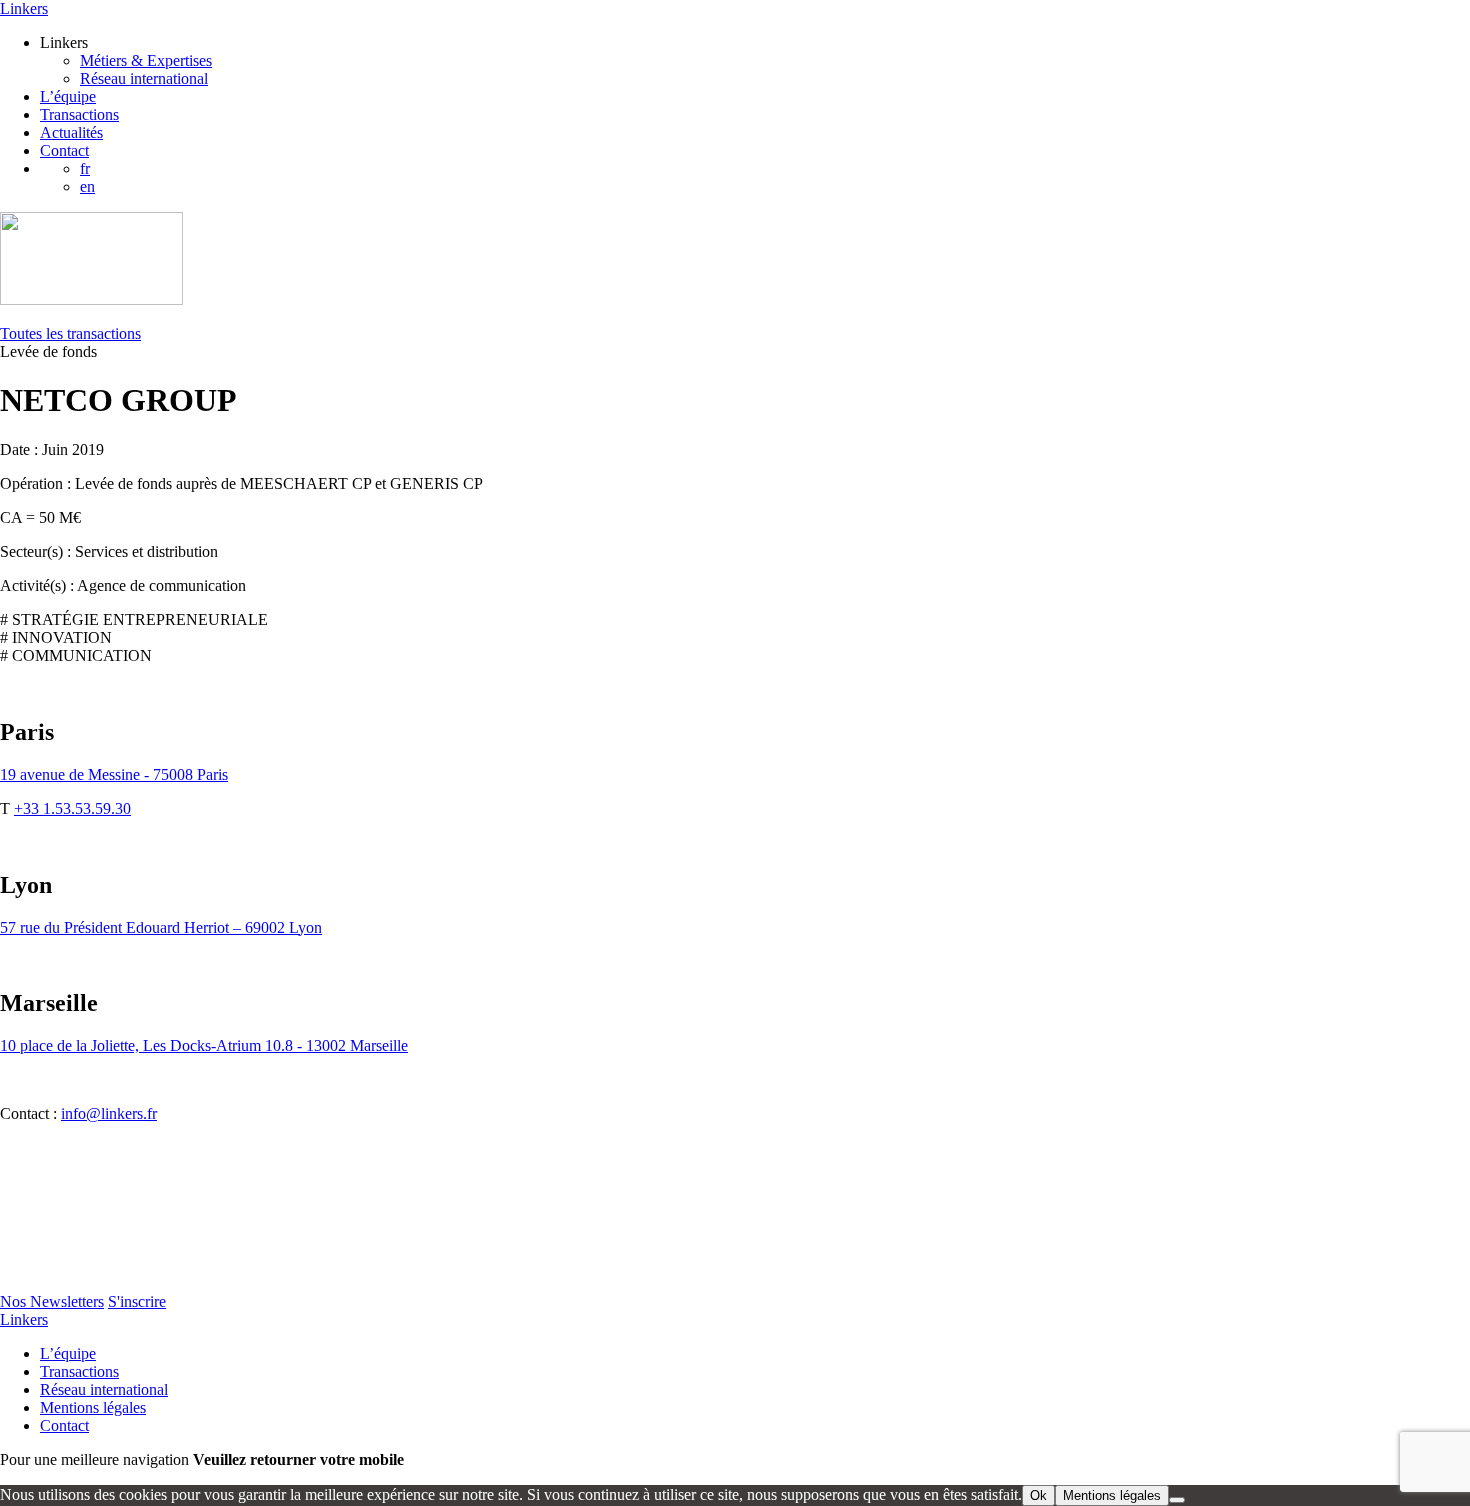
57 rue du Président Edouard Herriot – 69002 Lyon (161, 927)
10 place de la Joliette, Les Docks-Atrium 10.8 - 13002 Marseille (204, 1045)
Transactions (79, 114)
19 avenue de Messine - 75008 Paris (114, 774)
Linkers (24, 8)
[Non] (1177, 1500)
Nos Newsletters (52, 1301)
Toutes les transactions (70, 333)
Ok (1038, 1495)
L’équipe (68, 96)
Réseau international (144, 78)
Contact (64, 150)
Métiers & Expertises (146, 60)
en (87, 186)
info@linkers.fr (109, 1113)
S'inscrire (137, 1301)
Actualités (71, 132)
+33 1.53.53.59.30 (72, 808)
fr (85, 168)
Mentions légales (93, 1407)
